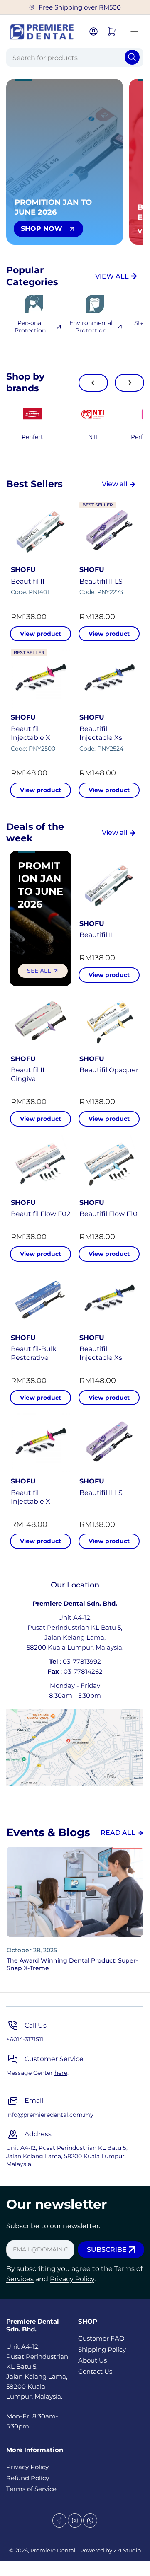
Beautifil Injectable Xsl (102, 733)
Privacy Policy (72, 2279)
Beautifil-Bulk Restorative (34, 1353)
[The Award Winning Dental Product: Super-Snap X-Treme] (75, 1892)
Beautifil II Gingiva (28, 1074)
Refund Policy (28, 2478)
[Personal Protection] (34, 304)
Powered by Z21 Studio (111, 2550)
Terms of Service (31, 2489)
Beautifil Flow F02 (41, 1214)
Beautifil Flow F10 (108, 1214)
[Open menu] (134, 32)
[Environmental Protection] (95, 304)
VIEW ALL (112, 276)
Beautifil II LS (101, 581)
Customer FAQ (101, 2338)
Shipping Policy (102, 2349)
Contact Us (95, 2371)
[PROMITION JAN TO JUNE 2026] (92, 414)
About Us (92, 2360)
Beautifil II (28, 581)
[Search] (132, 57)
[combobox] (75, 58)
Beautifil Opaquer (109, 1070)
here (61, 2073)
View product (41, 634)
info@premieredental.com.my (50, 2115)
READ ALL (118, 1833)
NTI (93, 437)
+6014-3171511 (25, 2039)
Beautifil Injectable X (31, 733)
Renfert (32, 437)
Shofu (23, 570)
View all (114, 484)
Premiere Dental (54, 2550)
